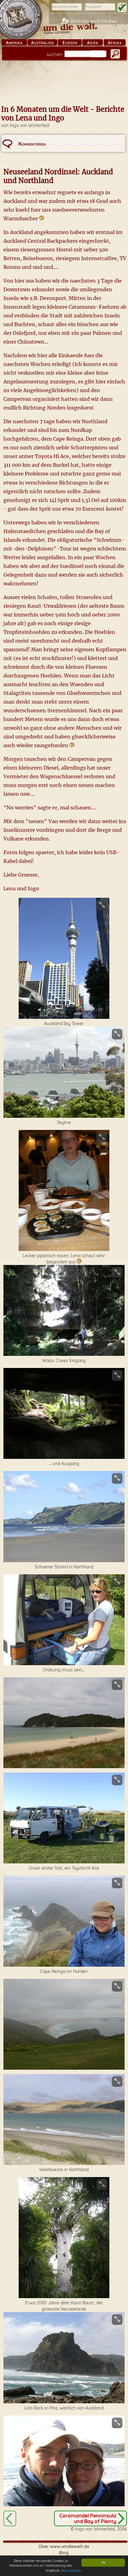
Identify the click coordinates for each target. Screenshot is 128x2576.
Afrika (115, 43)
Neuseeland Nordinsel (10, 2518)
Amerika (14, 43)
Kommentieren (32, 144)
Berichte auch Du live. (94, 21)
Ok (103, 2562)
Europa (70, 43)
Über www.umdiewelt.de (64, 2546)
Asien (93, 43)
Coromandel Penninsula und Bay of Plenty (88, 2518)
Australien (42, 43)
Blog (64, 2553)
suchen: (55, 54)
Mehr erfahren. (72, 2571)
